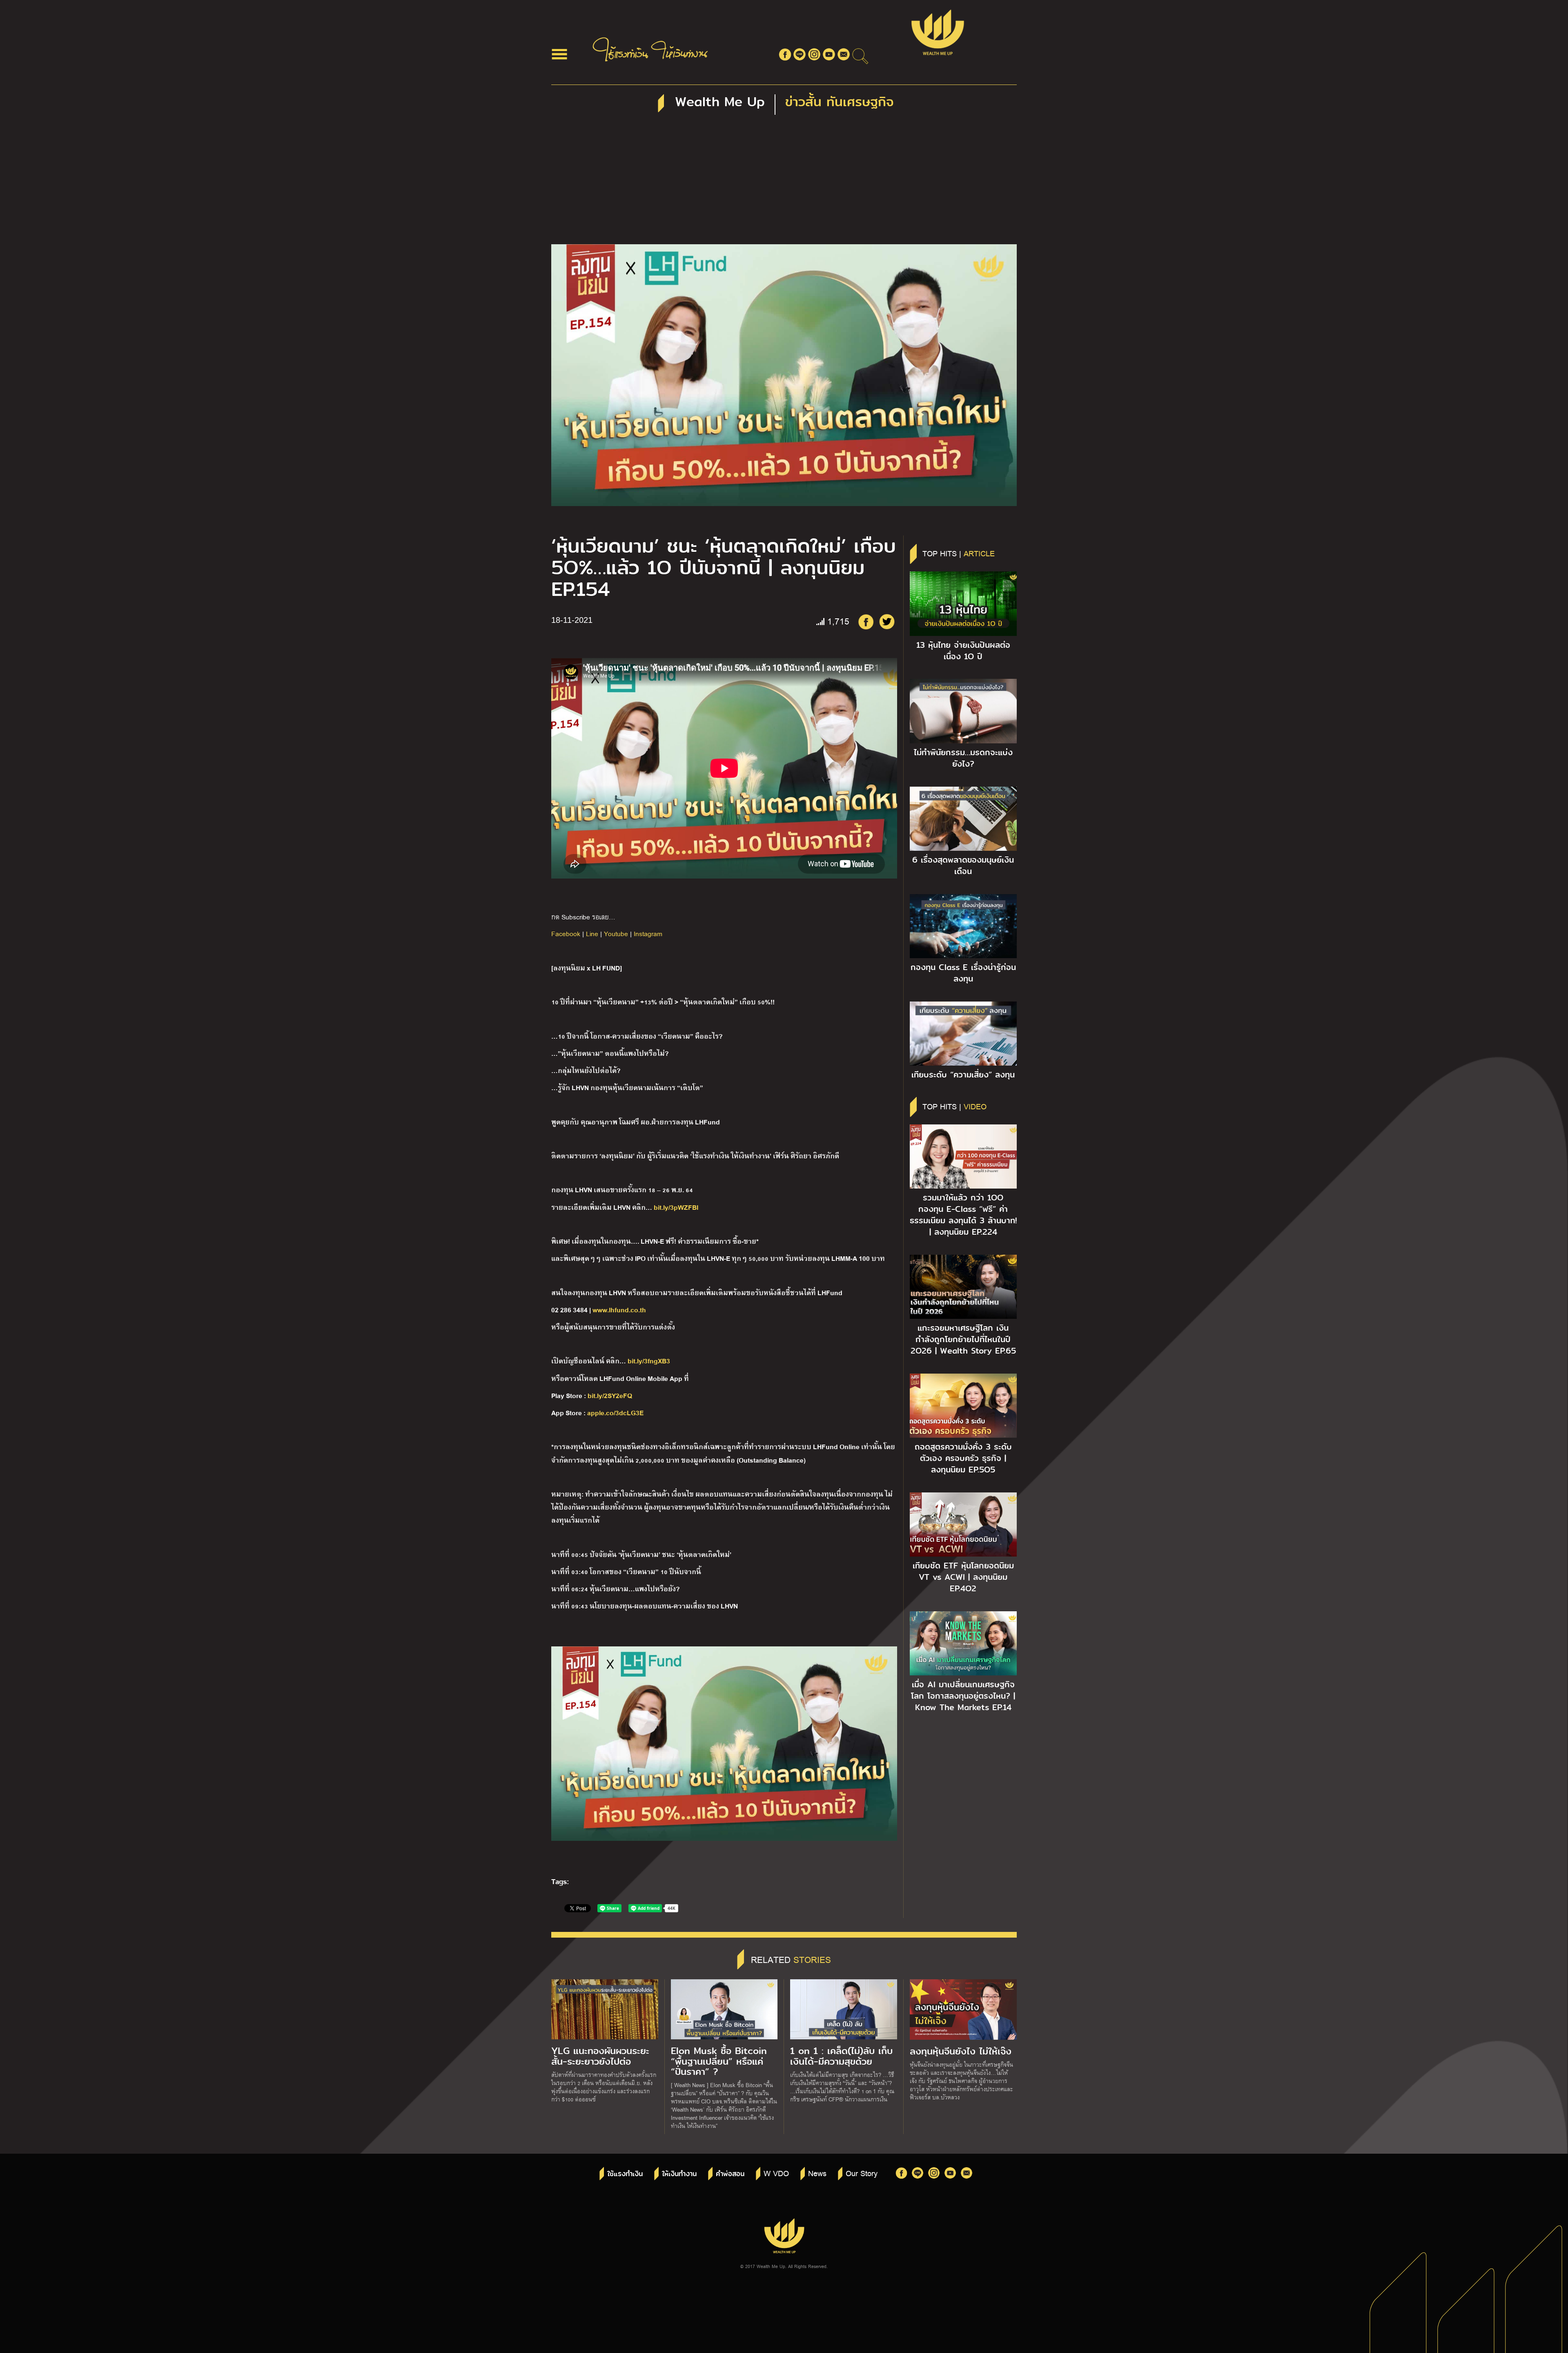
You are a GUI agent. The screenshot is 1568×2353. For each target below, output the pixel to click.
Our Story (862, 2173)
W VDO (776, 2173)
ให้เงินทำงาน (679, 2174)
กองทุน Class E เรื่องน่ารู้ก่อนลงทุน (963, 973)
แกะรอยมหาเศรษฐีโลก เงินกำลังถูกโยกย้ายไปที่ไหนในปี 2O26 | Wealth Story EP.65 (963, 1339)
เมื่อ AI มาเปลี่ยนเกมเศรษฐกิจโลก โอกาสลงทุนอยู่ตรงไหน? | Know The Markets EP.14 (963, 1696)
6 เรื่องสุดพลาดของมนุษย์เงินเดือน (963, 865)
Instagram (648, 933)
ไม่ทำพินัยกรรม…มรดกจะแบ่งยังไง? (963, 758)
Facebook (566, 933)
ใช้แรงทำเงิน (625, 2174)
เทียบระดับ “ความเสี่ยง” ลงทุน (963, 1075)
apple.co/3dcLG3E (615, 1412)
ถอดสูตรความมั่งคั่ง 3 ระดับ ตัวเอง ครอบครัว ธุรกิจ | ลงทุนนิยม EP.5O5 (963, 1458)
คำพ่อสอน (730, 2174)
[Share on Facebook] (866, 622)
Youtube (616, 933)
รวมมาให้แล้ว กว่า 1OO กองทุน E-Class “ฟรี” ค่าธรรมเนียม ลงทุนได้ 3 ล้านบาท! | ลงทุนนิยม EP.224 (963, 1215)
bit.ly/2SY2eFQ (610, 1395)
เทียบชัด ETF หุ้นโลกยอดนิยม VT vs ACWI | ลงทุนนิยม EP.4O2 (963, 1577)
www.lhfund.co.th (620, 1309)
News (817, 2173)
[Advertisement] (784, 183)
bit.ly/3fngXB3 (649, 1360)
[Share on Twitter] (887, 622)
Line (592, 933)
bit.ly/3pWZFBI (676, 1207)
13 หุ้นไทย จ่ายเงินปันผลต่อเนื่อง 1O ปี (963, 651)
